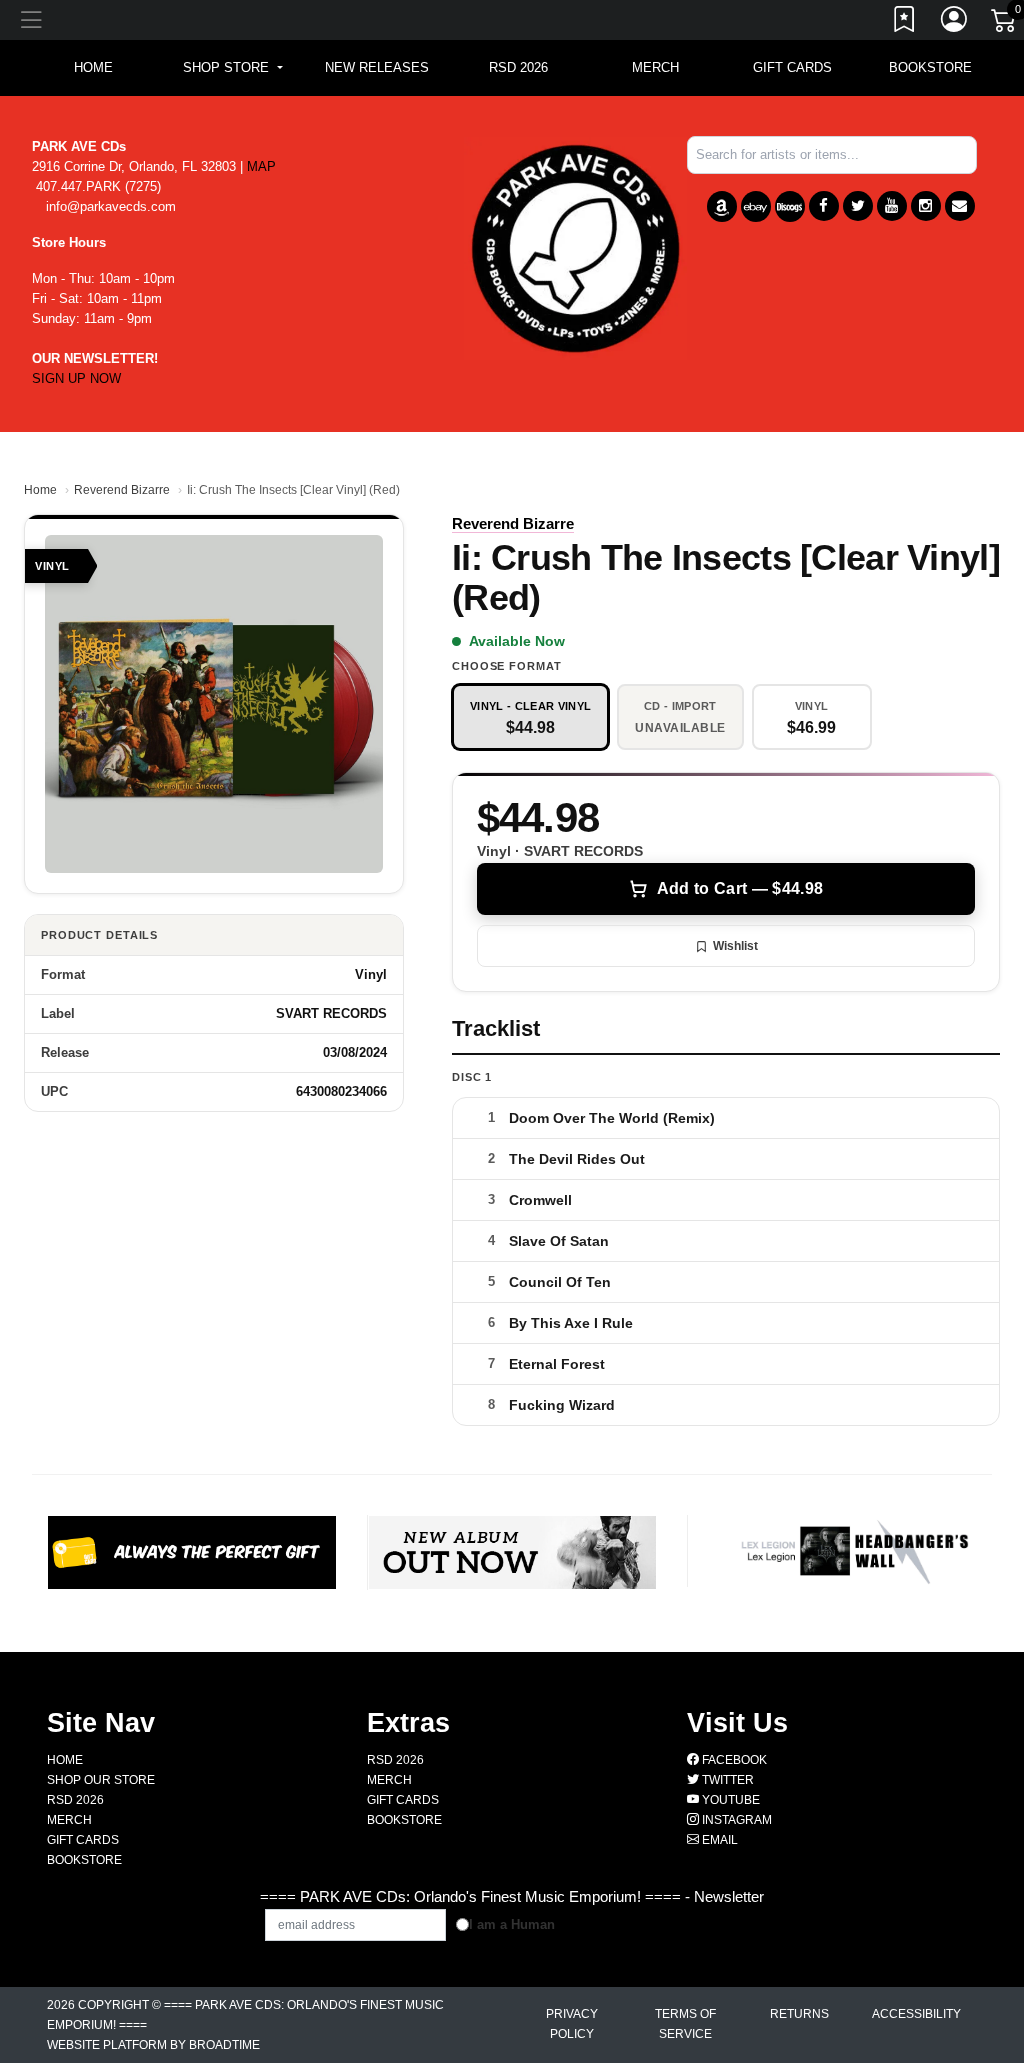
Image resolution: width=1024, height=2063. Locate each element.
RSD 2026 (518, 67)
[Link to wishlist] (905, 23)
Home (40, 490)
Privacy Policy (572, 2024)
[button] (232, 68)
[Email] (960, 206)
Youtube (729, 1800)
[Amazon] (722, 206)
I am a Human (512, 1924)
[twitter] (858, 206)
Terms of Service (685, 2024)
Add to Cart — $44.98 (740, 888)
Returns (799, 2014)
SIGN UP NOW (76, 378)
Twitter (726, 1780)
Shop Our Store (101, 1780)
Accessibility (916, 2014)
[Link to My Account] (955, 23)
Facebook (733, 1760)
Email (718, 1840)
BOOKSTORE (930, 67)
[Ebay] (756, 206)
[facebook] (824, 206)
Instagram (735, 1820)
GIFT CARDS (792, 67)
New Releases (377, 67)
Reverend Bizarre (122, 490)
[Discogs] (790, 206)
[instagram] (926, 206)
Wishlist (735, 946)
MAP (261, 166)
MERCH (655, 67)
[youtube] (892, 206)
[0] (1005, 24)
